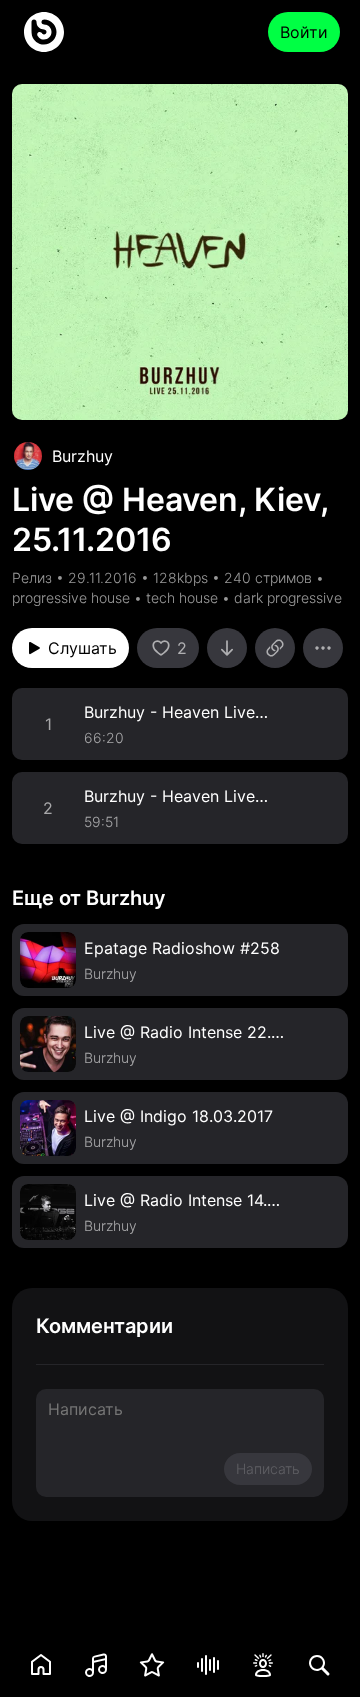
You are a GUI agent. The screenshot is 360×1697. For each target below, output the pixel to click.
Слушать (82, 648)
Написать (268, 1468)
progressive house (71, 597)
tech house (182, 597)
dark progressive (288, 597)
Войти (304, 32)
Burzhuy (82, 456)
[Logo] (44, 32)
